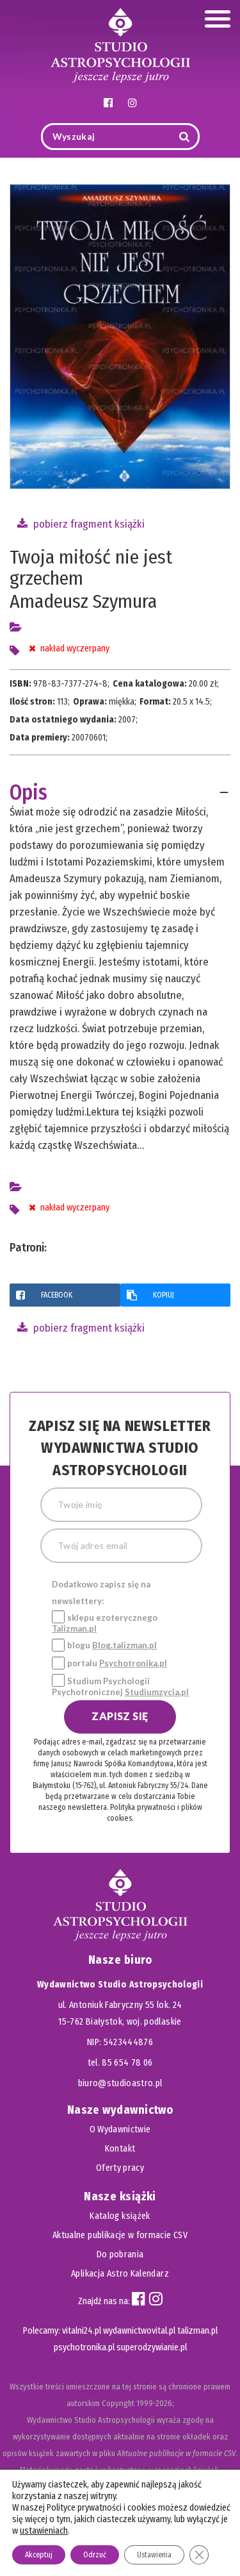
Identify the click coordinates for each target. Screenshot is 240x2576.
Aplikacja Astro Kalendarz (120, 2274)
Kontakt (120, 2149)
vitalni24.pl (82, 2331)
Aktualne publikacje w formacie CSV (120, 2235)
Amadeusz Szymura (83, 601)
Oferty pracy (120, 2168)
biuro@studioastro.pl (120, 2083)
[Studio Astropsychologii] (120, 44)
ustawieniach (44, 2531)
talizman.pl (197, 2331)
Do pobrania (120, 2254)
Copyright (118, 2403)
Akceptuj (39, 2555)
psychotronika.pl (84, 2347)
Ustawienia (154, 2555)
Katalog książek (120, 2216)
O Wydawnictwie (120, 2129)
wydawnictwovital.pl (139, 2331)
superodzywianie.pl (152, 2347)
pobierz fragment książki (88, 524)
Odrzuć (95, 2555)
